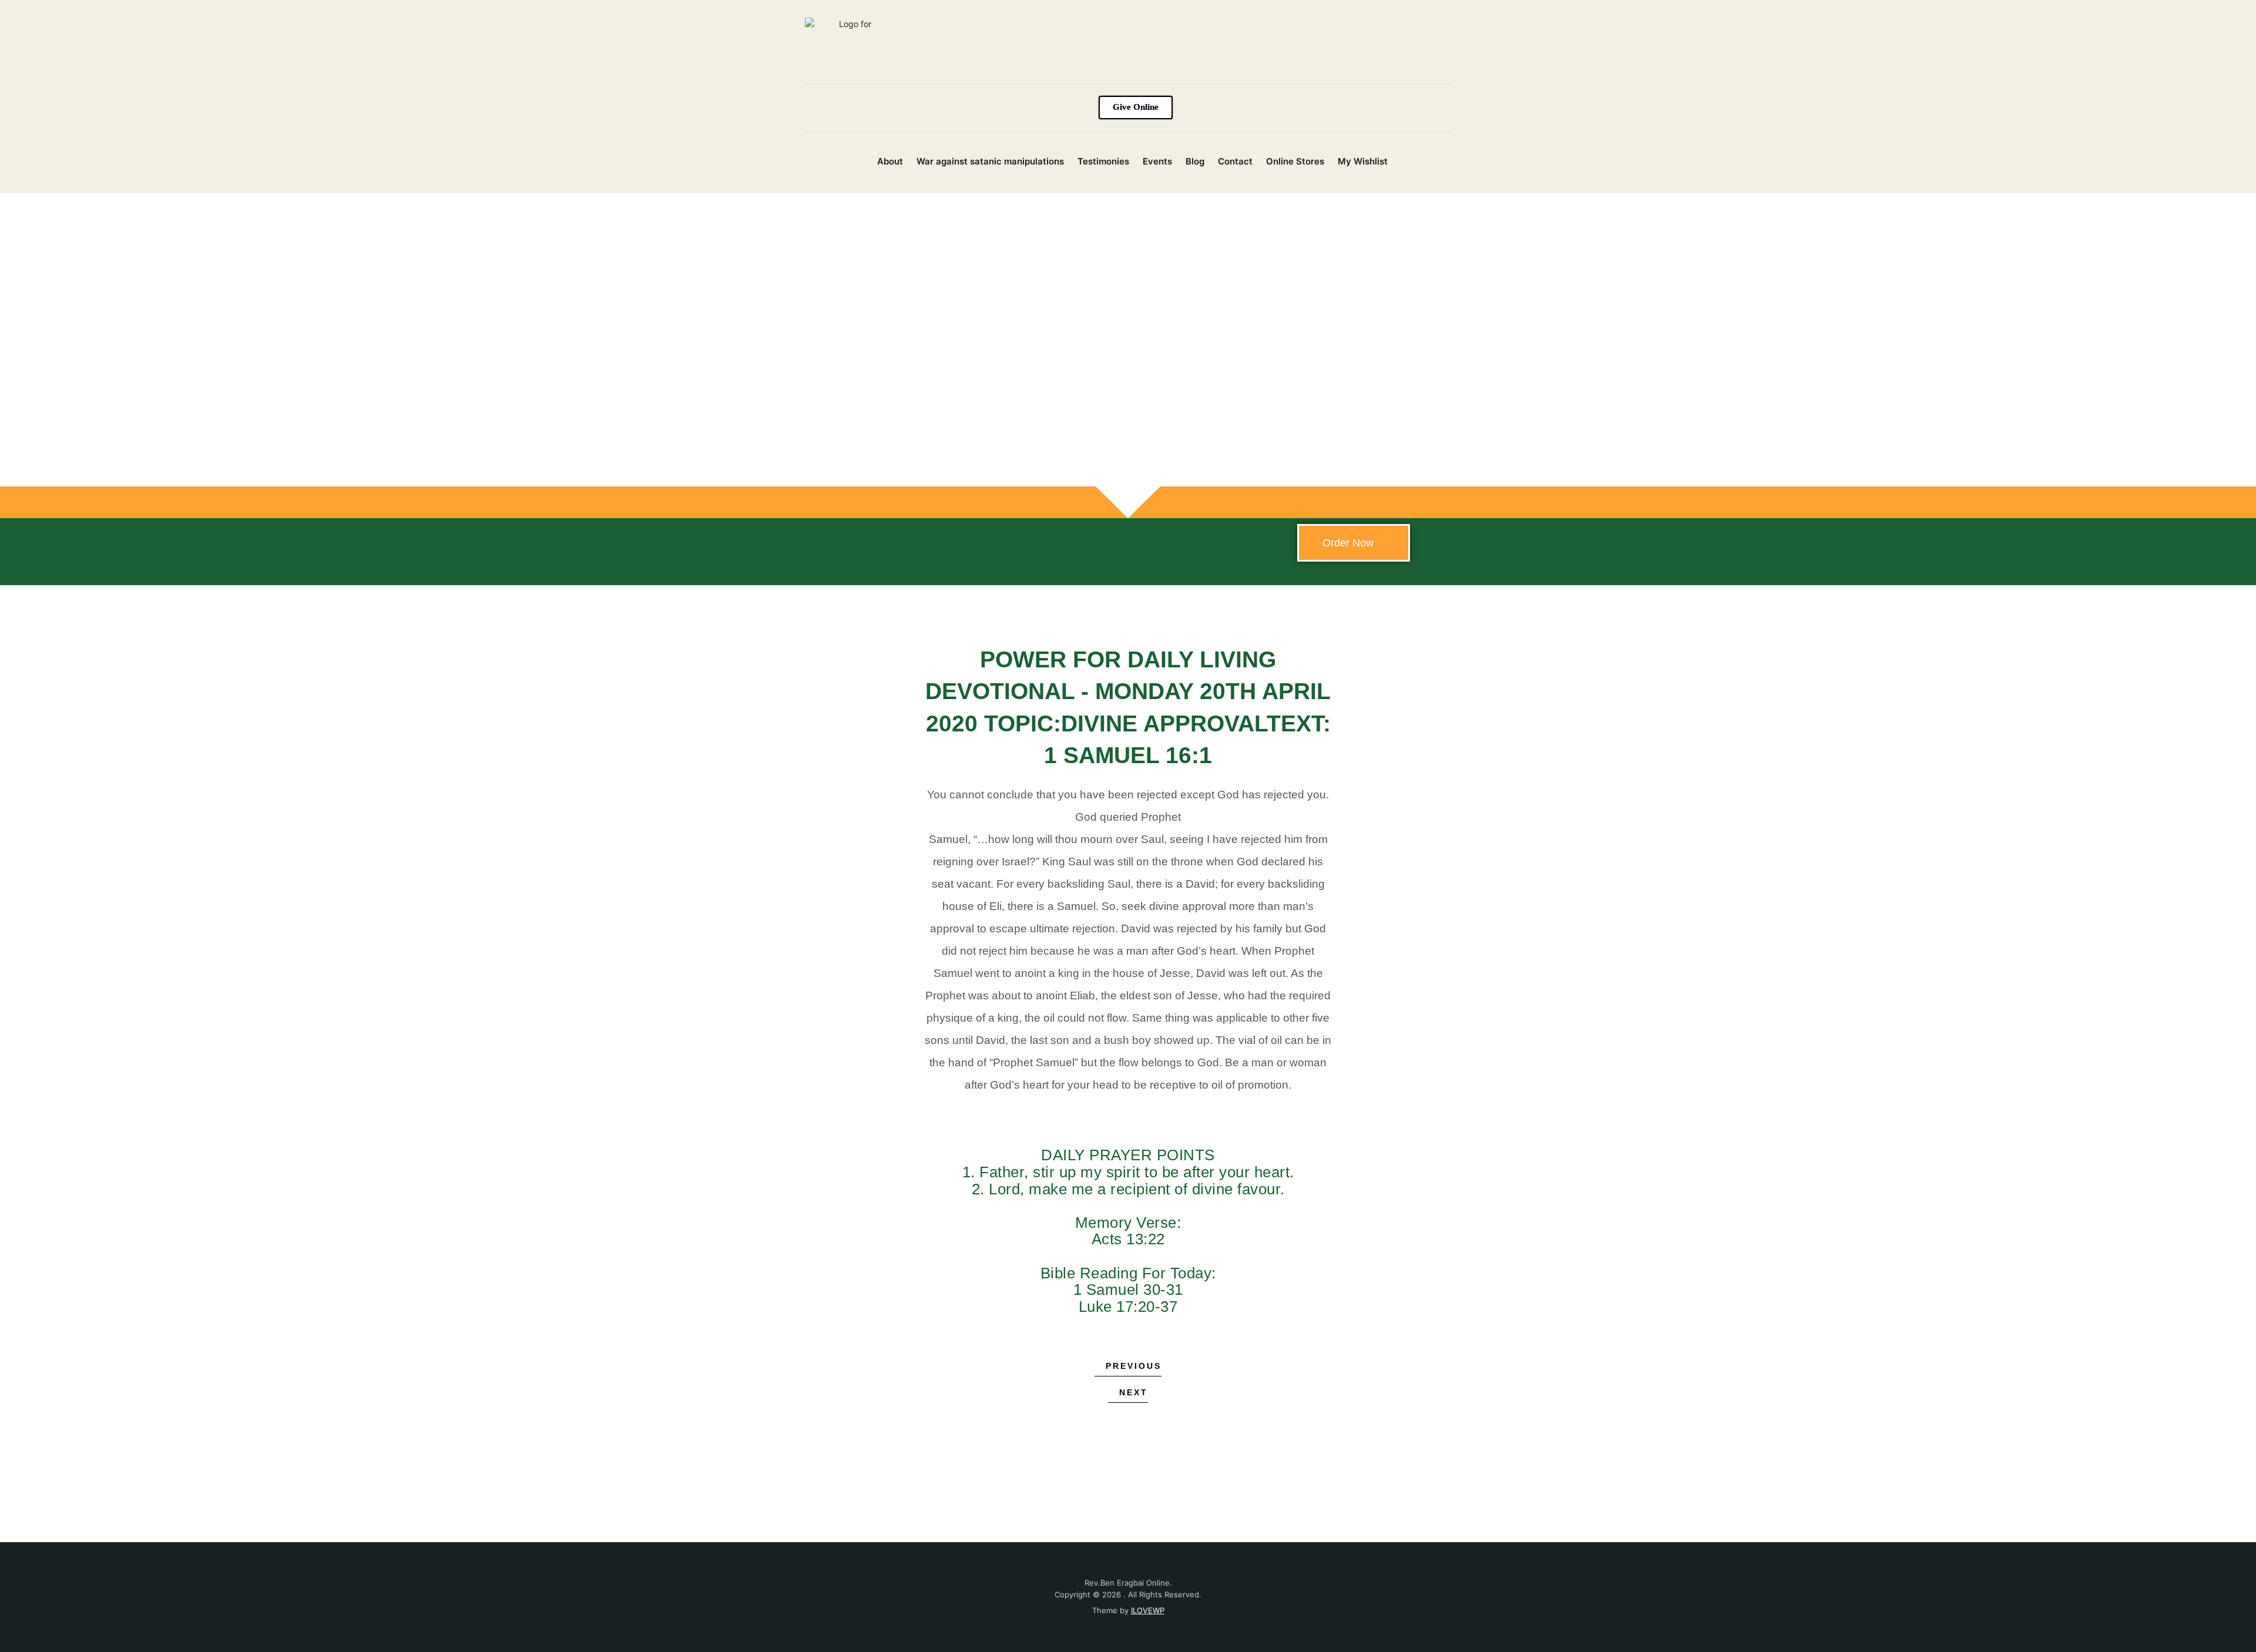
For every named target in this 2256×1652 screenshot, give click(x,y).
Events (1157, 161)
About (890, 161)
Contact (1235, 161)
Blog (1195, 161)
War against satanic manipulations (990, 161)
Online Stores (1295, 161)
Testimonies (1103, 161)
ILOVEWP (1148, 1610)
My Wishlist (1363, 161)
